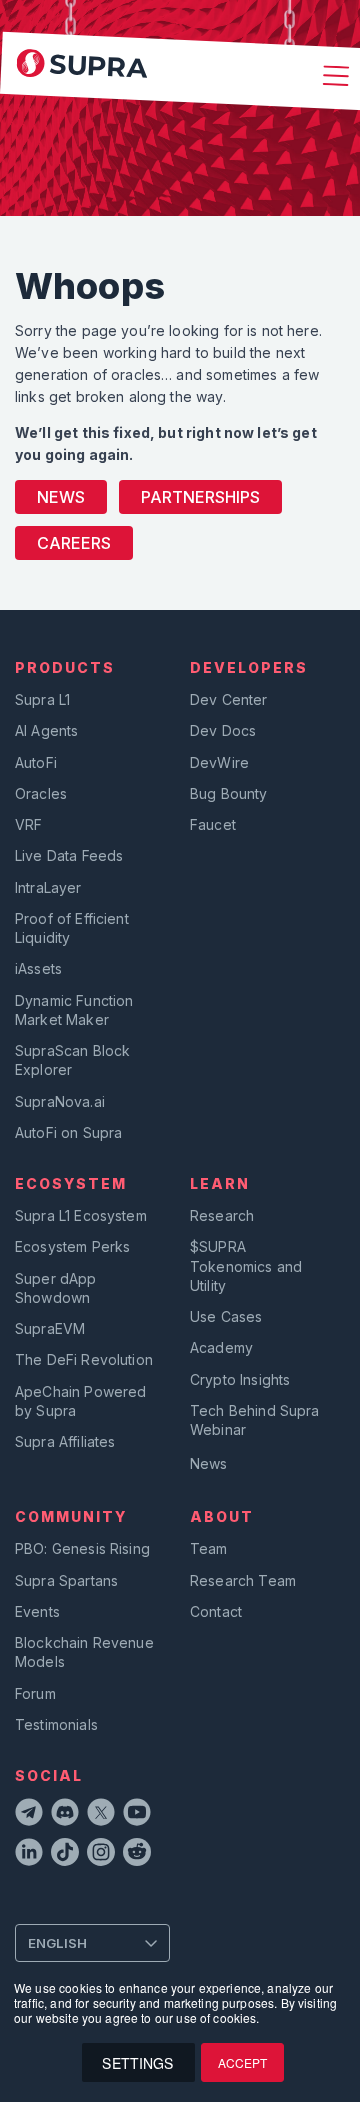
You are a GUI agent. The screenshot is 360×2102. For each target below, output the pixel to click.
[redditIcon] (137, 1855)
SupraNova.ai (60, 1101)
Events (37, 1611)
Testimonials (56, 1724)
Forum (35, 1693)
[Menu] (333, 78)
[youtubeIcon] (137, 1815)
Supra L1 (42, 699)
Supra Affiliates (65, 1441)
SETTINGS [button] (137, 2063)
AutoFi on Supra (70, 1132)
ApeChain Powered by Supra (80, 1401)
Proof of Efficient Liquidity (72, 928)
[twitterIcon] (101, 1815)
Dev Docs (223, 730)
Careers (74, 543)
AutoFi (36, 762)
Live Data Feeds (69, 855)
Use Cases (226, 1316)
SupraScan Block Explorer (72, 1060)
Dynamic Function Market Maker (74, 1010)
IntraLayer (48, 887)
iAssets (38, 968)
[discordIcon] (65, 1815)
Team (209, 1548)
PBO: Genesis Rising (82, 1548)
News (61, 497)
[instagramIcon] (101, 1855)
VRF (28, 824)
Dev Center (229, 699)
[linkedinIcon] (29, 1855)
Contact (216, 1611)
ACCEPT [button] (243, 2062)
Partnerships (200, 497)
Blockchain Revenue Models (84, 1652)
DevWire (219, 762)
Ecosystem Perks (72, 1246)
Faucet (213, 824)
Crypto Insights (240, 1379)
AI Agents (46, 730)
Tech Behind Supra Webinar (255, 1420)
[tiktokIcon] (65, 1855)
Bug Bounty (229, 793)
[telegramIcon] (29, 1815)
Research (222, 1215)
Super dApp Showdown (56, 1288)
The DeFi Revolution (84, 1359)
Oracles (41, 793)
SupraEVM (50, 1328)
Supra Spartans (66, 1580)
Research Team (243, 1580)
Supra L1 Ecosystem (81, 1215)
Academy (221, 1347)
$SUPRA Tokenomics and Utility (246, 1266)
